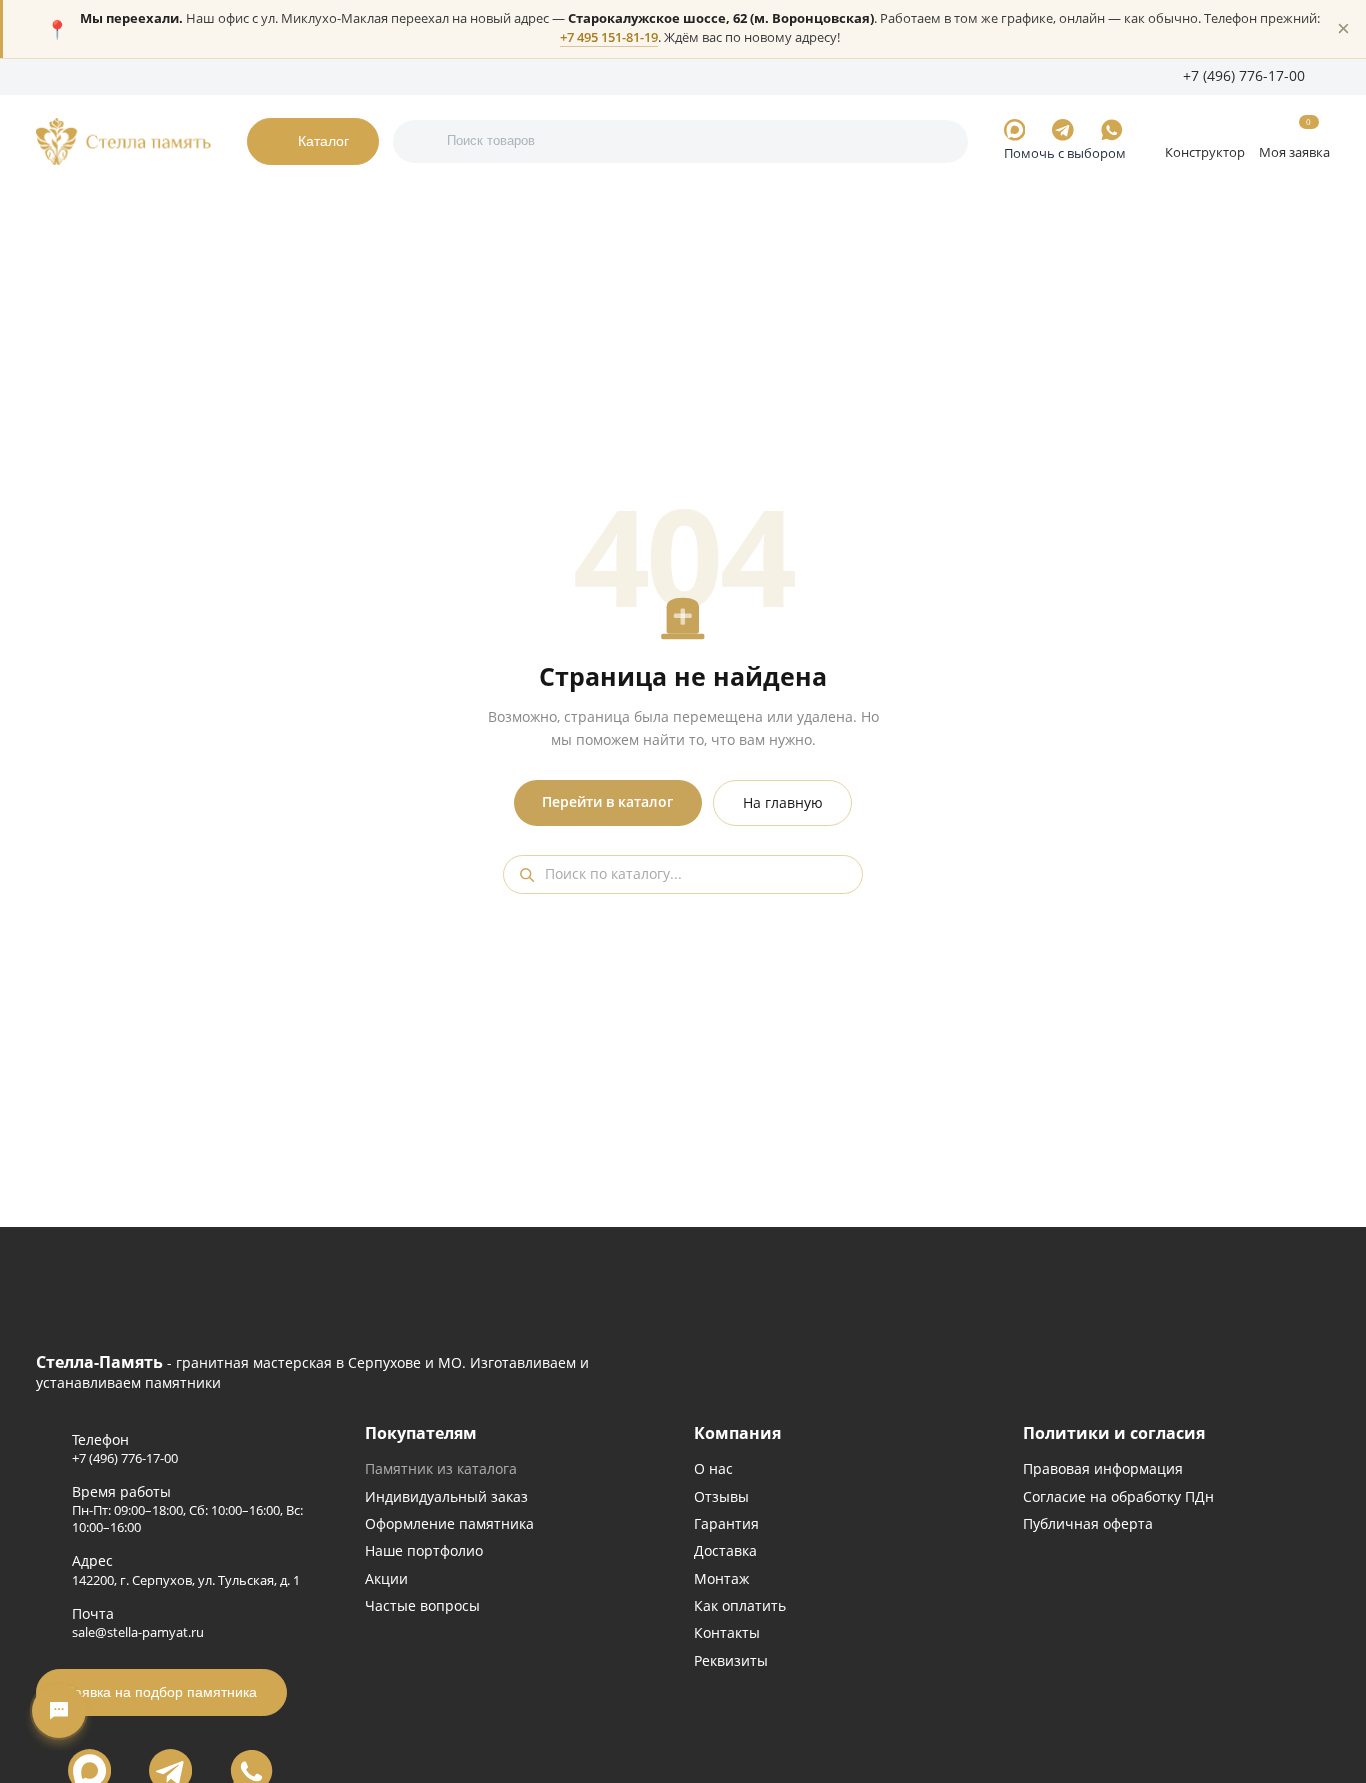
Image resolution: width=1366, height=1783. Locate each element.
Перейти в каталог (607, 802)
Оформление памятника (449, 1523)
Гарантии (199, 76)
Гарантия (726, 1523)
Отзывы (721, 1496)
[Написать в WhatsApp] (1112, 130)
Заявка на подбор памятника (161, 1692)
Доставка (725, 1550)
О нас (53, 76)
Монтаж (721, 1578)
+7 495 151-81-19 (609, 37)
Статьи (335, 76)
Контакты (510, 76)
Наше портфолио (424, 1550)
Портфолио (119, 76)
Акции (386, 1578)
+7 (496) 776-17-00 (125, 1458)
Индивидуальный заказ (446, 1496)
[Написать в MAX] (1015, 130)
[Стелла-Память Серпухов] (123, 141)
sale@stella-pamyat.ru (138, 1632)
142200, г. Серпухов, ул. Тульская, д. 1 (186, 1580)
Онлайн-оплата (418, 76)
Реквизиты (731, 1660)
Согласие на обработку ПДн (1118, 1496)
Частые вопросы (422, 1605)
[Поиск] (422, 141)
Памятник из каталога (441, 1468)
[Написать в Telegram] (1063, 130)
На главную (783, 803)
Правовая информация (1103, 1468)
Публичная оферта (1088, 1523)
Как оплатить (740, 1605)
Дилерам (271, 76)
